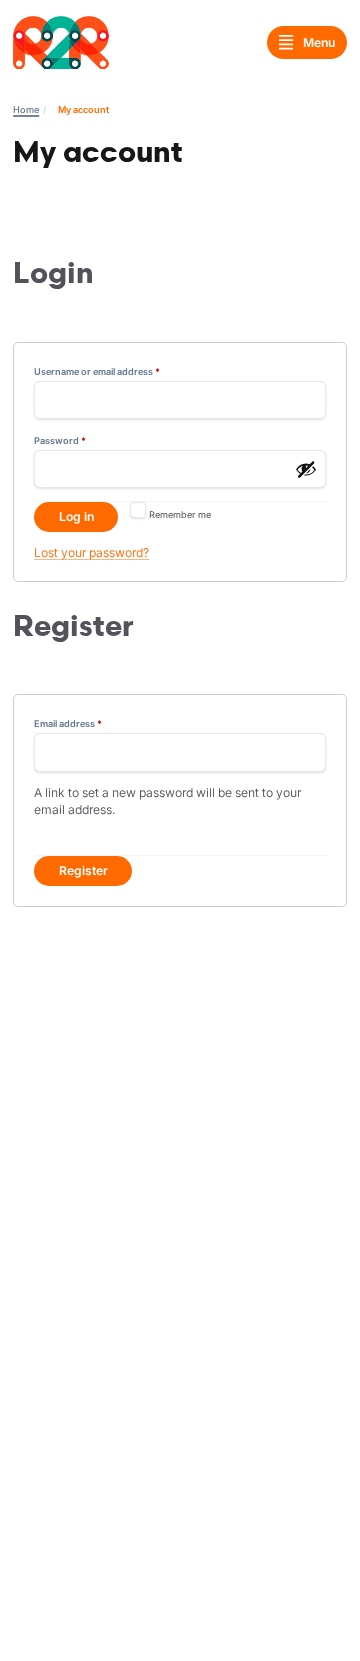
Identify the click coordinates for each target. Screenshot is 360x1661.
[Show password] (306, 469)
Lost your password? (91, 552)
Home (26, 109)
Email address (87, 723)
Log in (76, 516)
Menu (319, 42)
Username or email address (116, 371)
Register (83, 870)
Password (79, 440)
